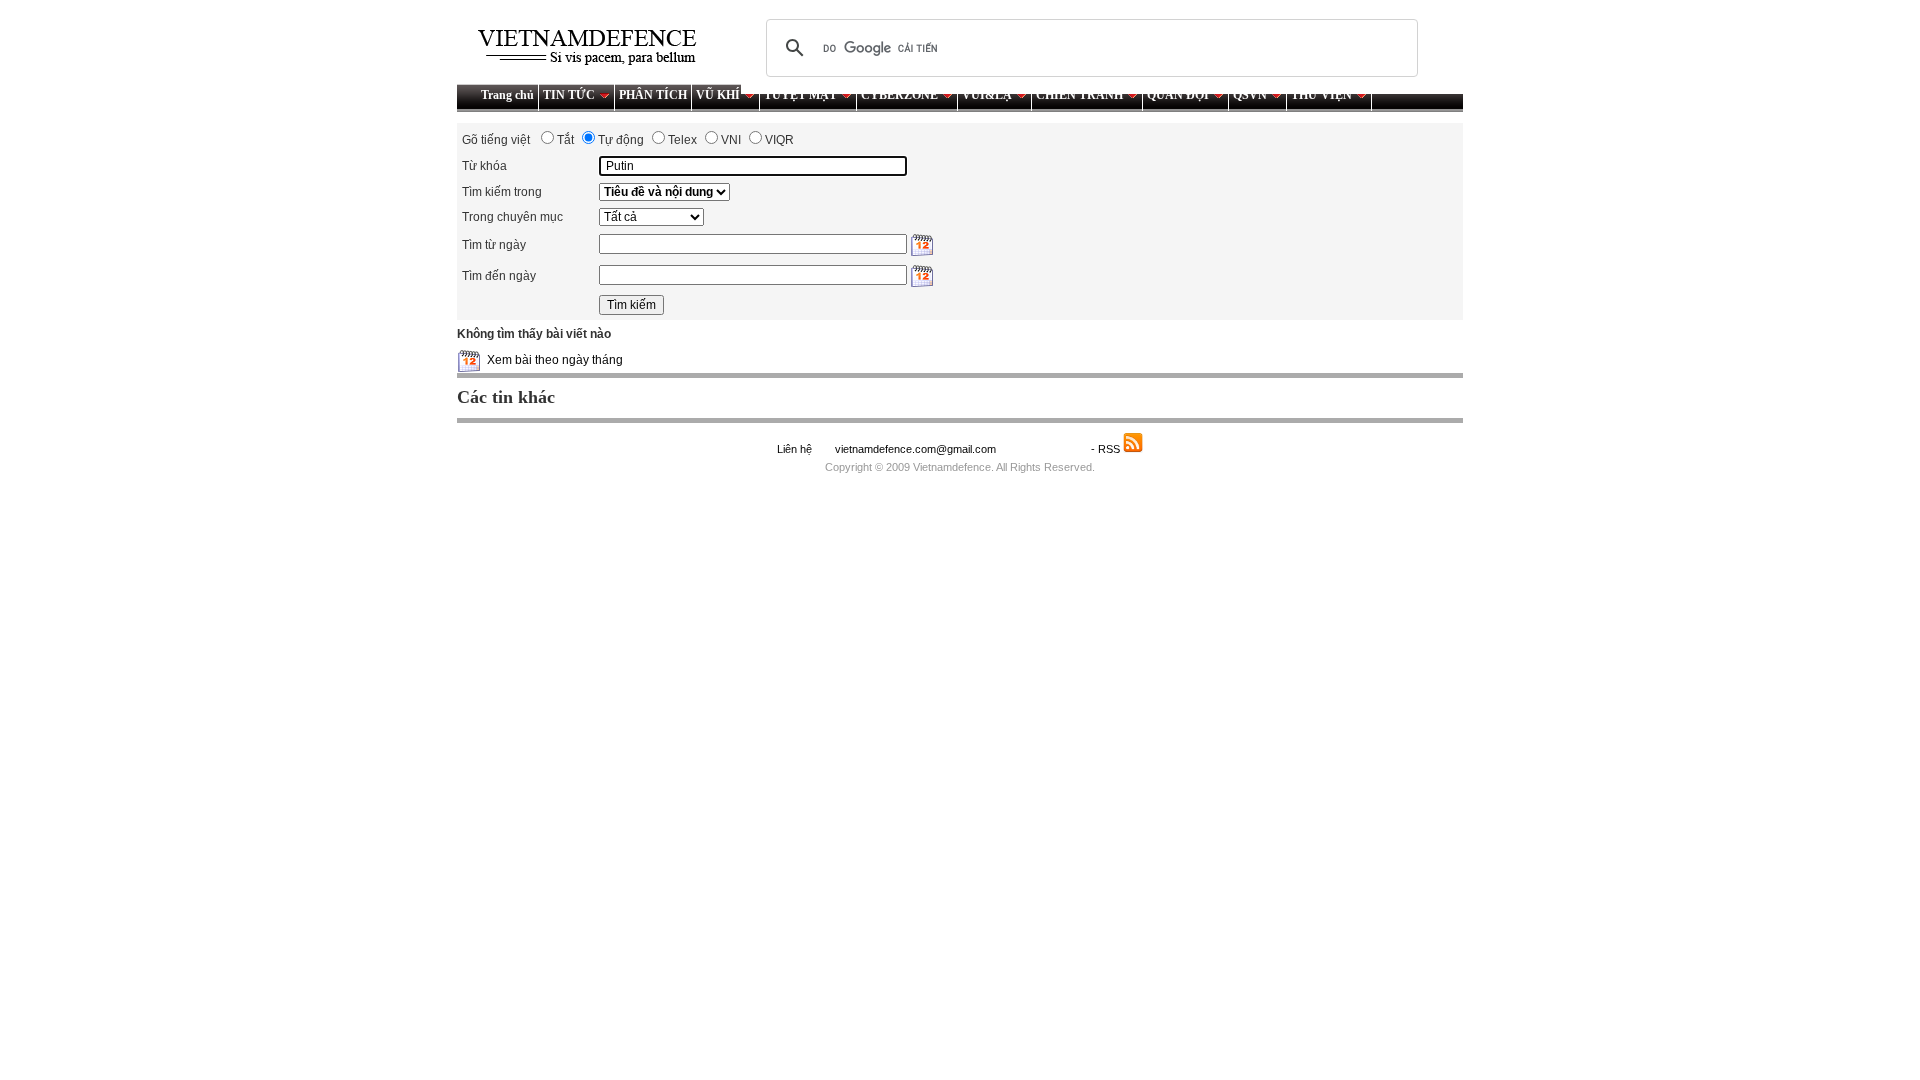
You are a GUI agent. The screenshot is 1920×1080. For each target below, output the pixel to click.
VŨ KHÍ (718, 95)
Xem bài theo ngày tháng (555, 360)
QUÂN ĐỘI (1178, 95)
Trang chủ (507, 95)
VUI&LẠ (987, 95)
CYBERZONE (899, 95)
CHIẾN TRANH (1079, 95)
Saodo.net (1045, 449)
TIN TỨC (569, 95)
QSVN (1250, 95)
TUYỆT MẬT (800, 95)
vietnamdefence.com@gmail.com (917, 449)
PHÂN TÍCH (653, 95)
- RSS (1107, 449)
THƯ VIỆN (1321, 95)
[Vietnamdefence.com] (596, 47)
